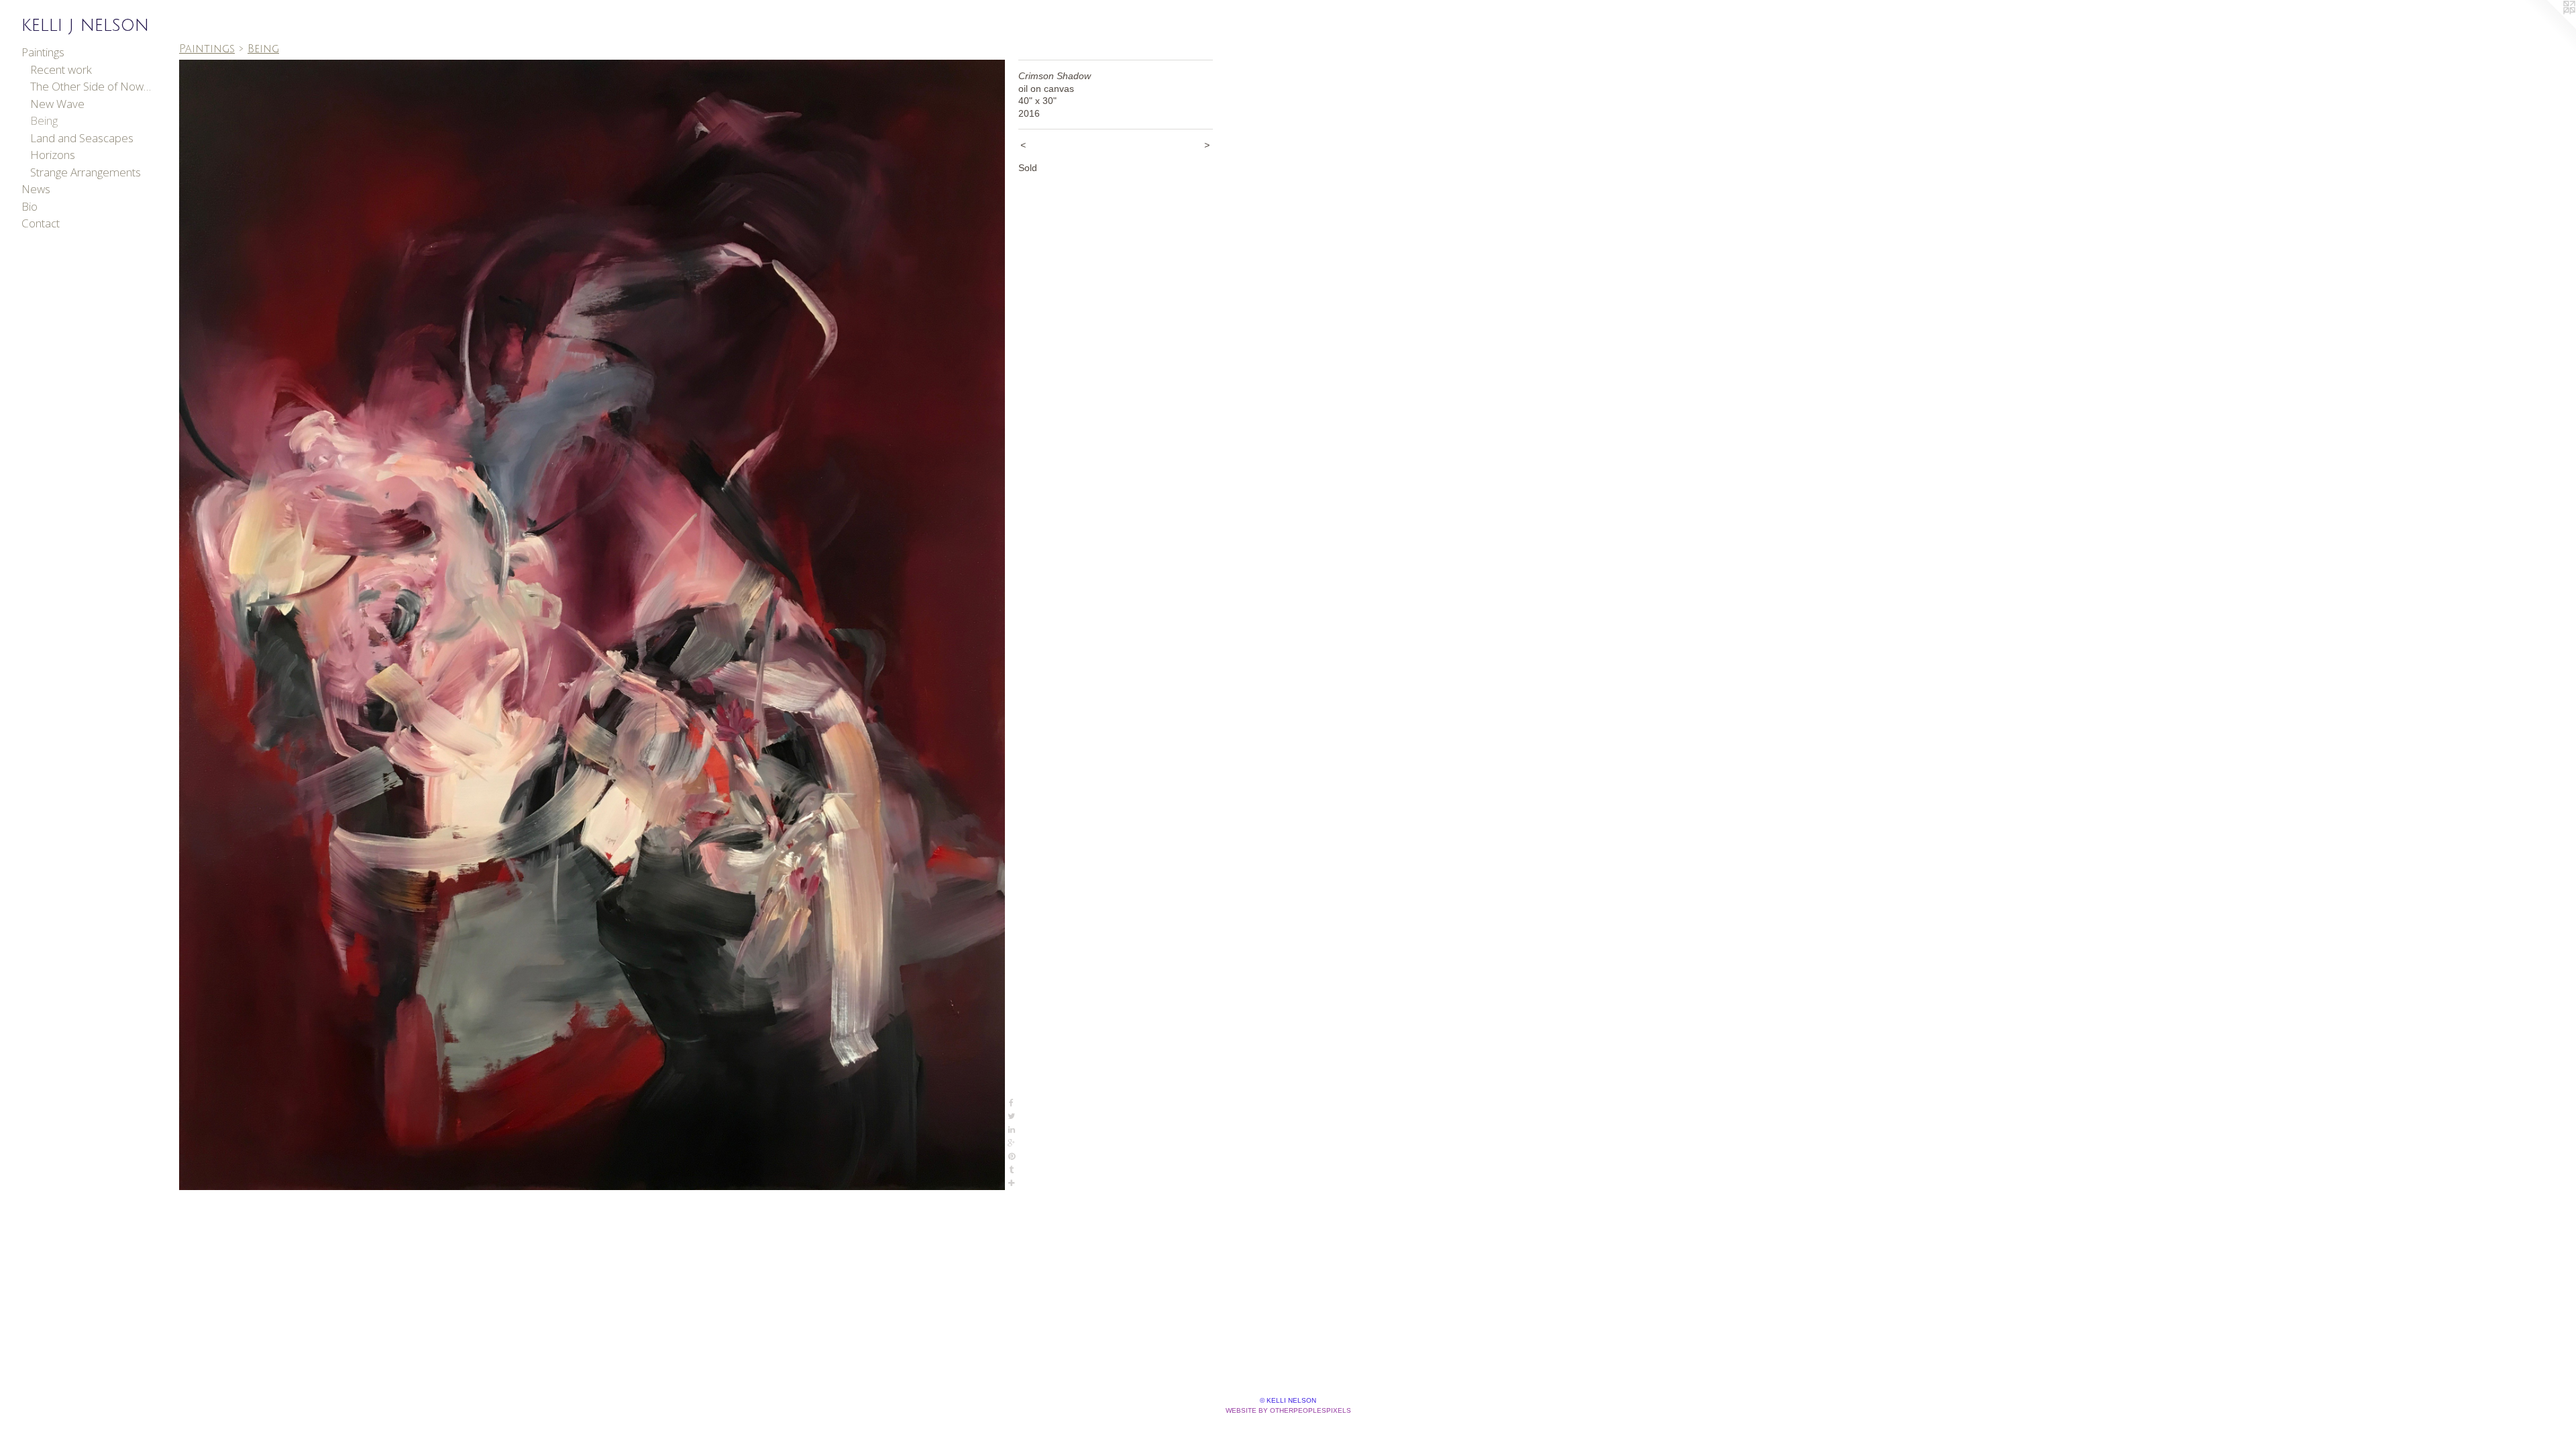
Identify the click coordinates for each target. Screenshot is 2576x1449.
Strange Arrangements (86, 172)
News (36, 189)
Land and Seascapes (82, 138)
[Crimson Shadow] (592, 625)
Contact (41, 223)
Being (44, 120)
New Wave (57, 104)
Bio (30, 206)
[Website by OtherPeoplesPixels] (2549, 27)
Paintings (43, 52)
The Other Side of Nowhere (93, 86)
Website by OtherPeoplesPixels (1288, 1410)
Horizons (53, 155)
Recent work (61, 69)
